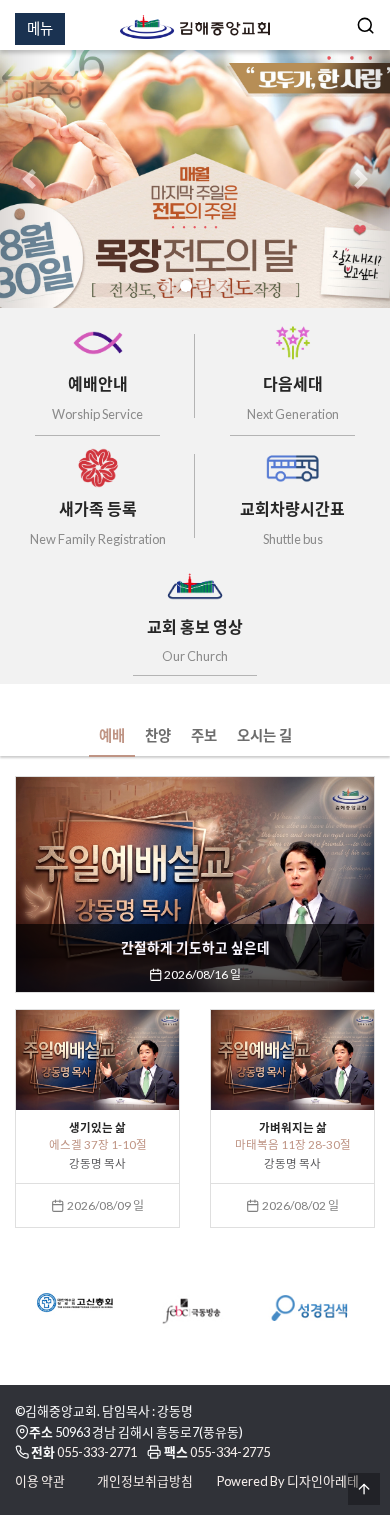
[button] (29, 179)
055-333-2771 (97, 1452)
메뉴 (40, 28)
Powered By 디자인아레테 (288, 1481)
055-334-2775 (230, 1452)
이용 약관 (40, 1481)
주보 (204, 735)
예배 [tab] (112, 735)
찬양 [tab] (158, 735)
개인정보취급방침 (145, 1481)
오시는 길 (264, 735)
